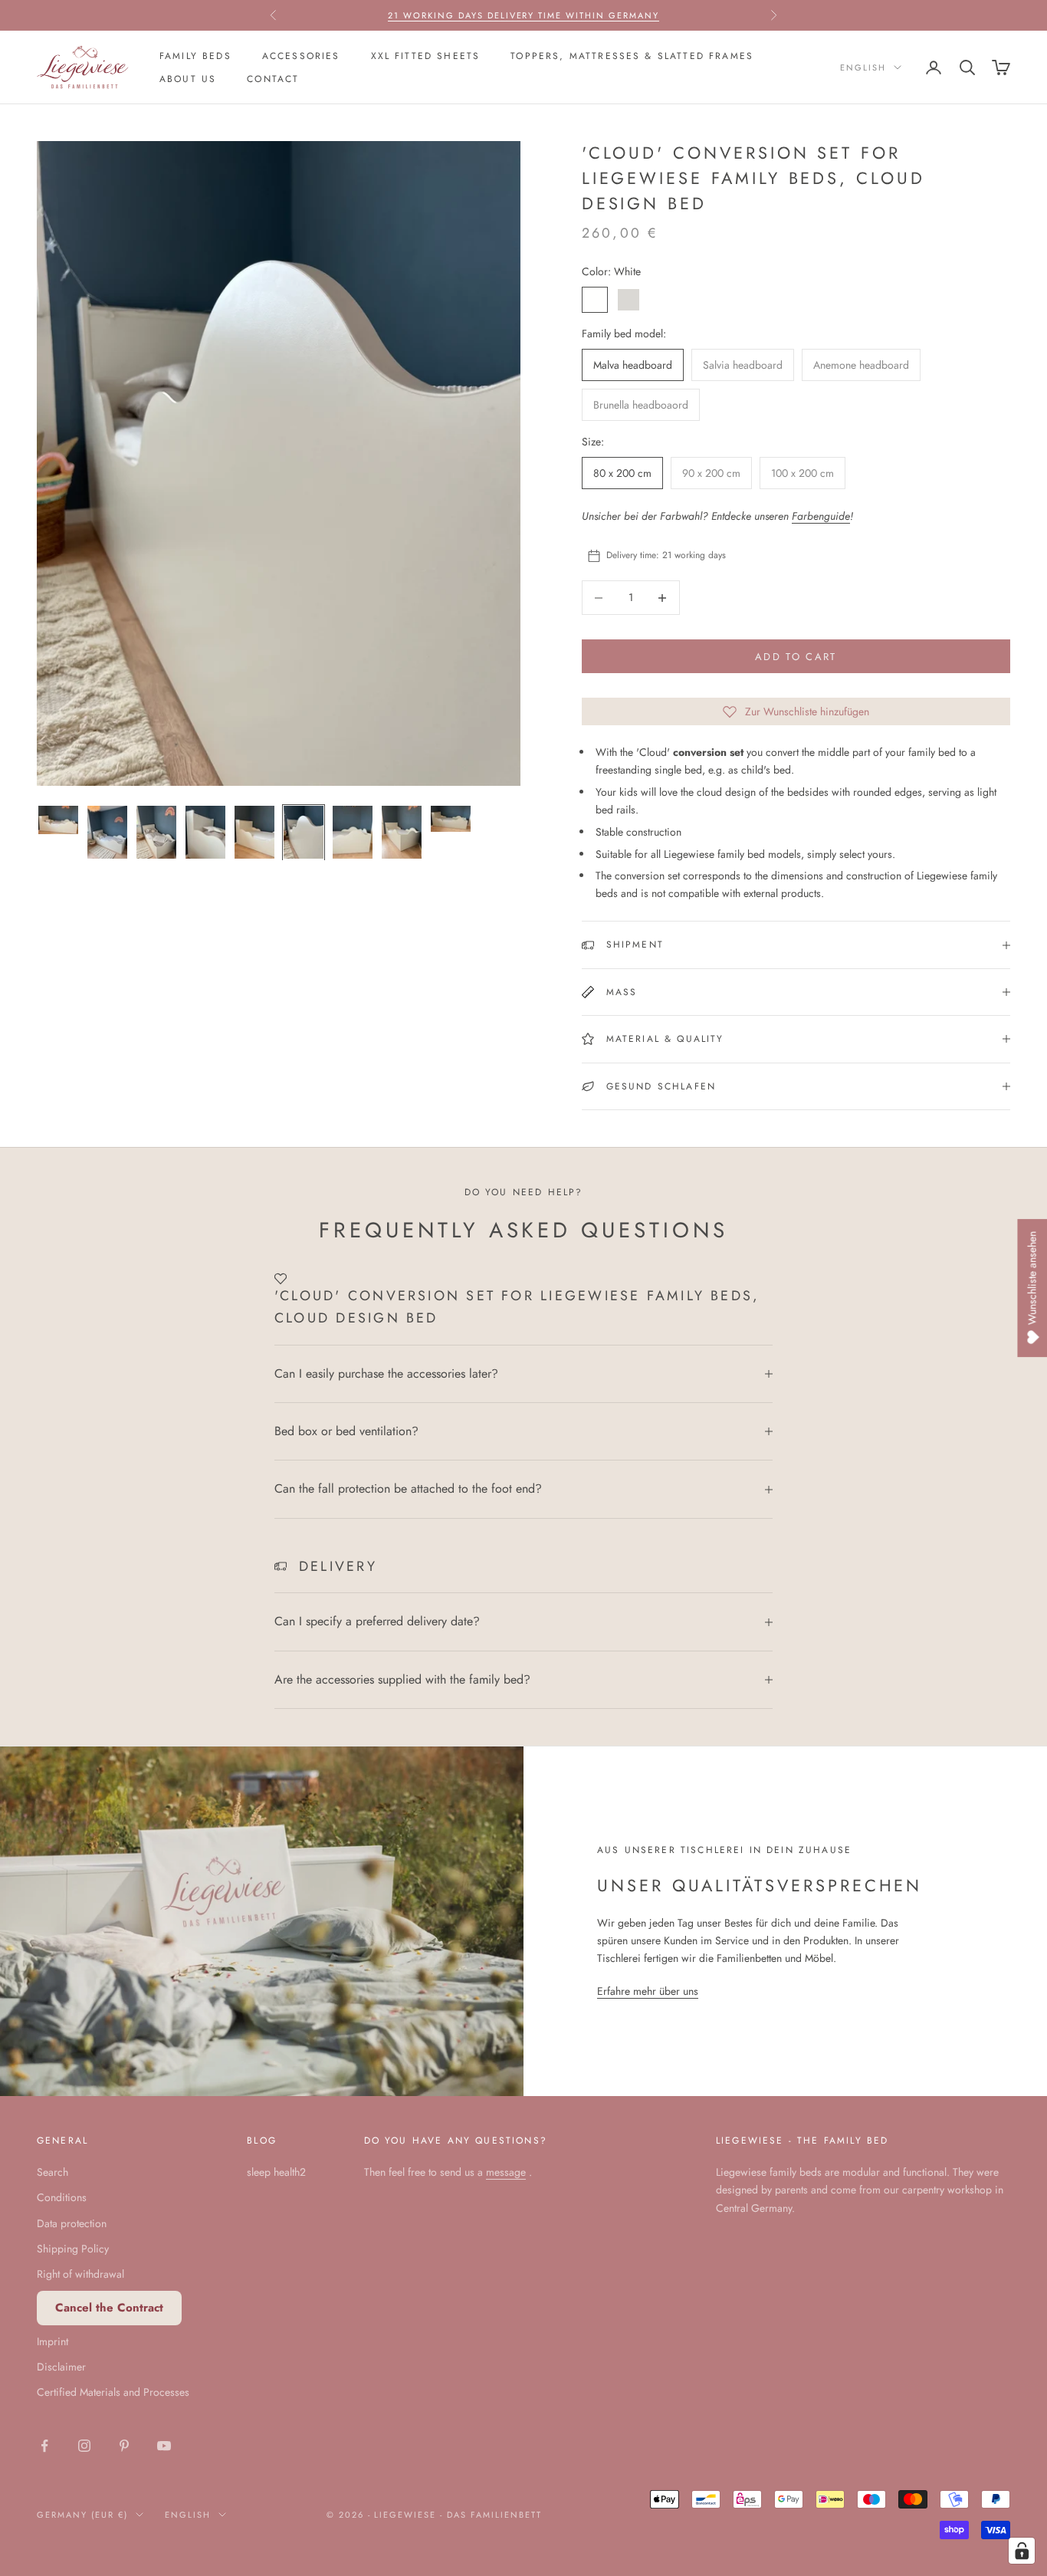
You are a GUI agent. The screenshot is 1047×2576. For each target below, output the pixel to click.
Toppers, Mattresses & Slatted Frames (632, 56)
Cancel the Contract (109, 2308)
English (863, 67)
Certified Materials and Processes (113, 2392)
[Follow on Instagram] (84, 2446)
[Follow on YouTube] (164, 2446)
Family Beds (195, 56)
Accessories (301, 56)
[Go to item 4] (205, 833)
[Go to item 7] (353, 833)
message (506, 2172)
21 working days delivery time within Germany (523, 15)
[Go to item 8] (402, 833)
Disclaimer (61, 2367)
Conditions (62, 2197)
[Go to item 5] (254, 833)
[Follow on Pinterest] (124, 2446)
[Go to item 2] (107, 833)
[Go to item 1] (58, 820)
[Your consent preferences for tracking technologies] (1022, 2551)
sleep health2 (276, 2172)
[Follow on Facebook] (44, 2446)
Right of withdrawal (80, 2274)
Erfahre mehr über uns (648, 1991)
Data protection (72, 2223)
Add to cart (796, 657)
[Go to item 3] (156, 833)
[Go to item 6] (304, 833)
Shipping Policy (73, 2249)
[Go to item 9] (451, 819)
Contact (273, 79)
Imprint (53, 2341)
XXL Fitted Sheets (426, 56)
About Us (188, 79)
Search (53, 2172)
